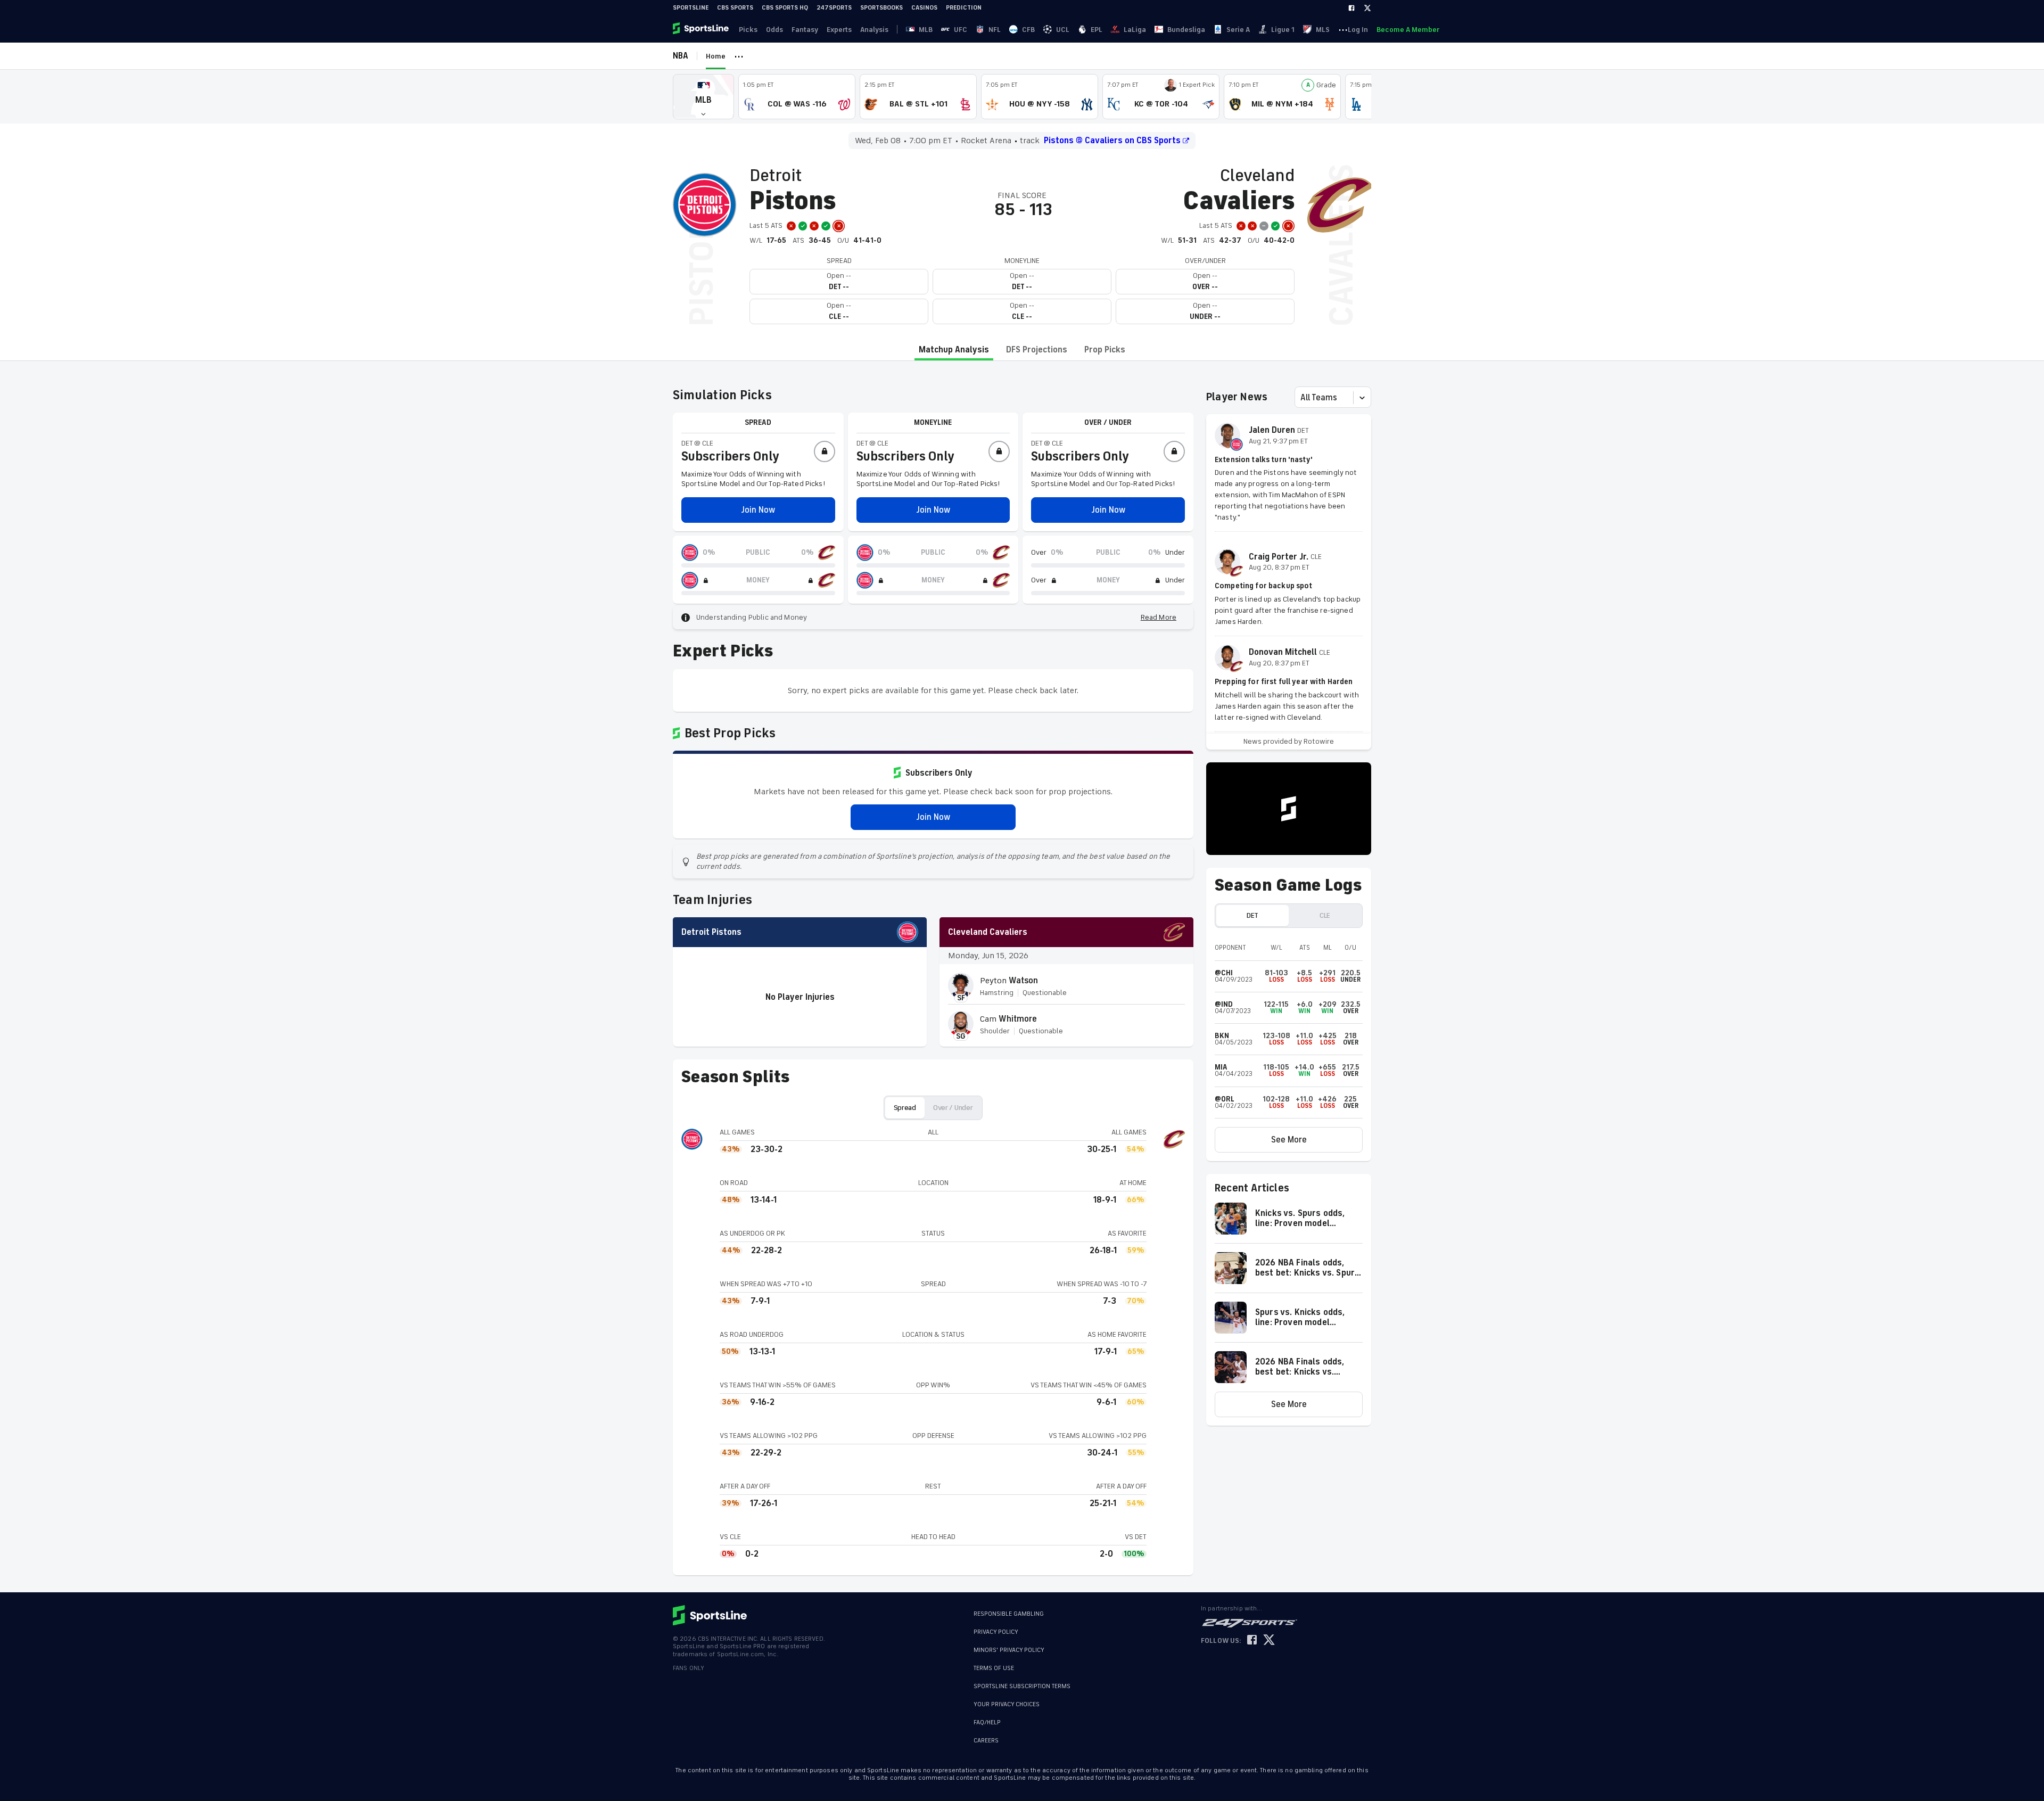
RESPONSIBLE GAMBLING (1009, 1614)
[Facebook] (1351, 8)
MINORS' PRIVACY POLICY (1009, 1650)
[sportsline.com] (702, 29)
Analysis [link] (874, 30)
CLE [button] (1325, 915)
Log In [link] (1358, 30)
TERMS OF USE (994, 1668)
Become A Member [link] (1408, 30)
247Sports (834, 8)
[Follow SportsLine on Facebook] (1252, 1640)
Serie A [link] (1238, 30)
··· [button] (1343, 29)
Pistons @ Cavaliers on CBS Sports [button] (1112, 141)
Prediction (964, 8)
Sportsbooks (881, 8)
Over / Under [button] (953, 1108)
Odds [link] (774, 30)
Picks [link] (748, 30)
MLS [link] (1323, 30)
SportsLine (691, 8)
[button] (703, 97)
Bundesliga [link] (1186, 30)
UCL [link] (1063, 30)
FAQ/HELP (987, 1717)
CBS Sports (735, 8)
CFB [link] (1028, 30)
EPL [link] (1097, 30)
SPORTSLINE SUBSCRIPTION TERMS (1022, 1686)
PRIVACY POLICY (996, 1632)
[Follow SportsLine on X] (1269, 1640)
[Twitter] (1367, 8)
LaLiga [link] (1135, 30)
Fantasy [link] (805, 30)
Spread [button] (905, 1108)
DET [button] (1252, 915)
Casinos (924, 8)
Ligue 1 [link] (1283, 30)
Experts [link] (839, 30)
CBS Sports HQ (785, 8)
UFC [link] (961, 30)
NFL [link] (995, 30)
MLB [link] (926, 30)
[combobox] (1301, 398)
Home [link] (716, 56)
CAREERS (986, 1735)
